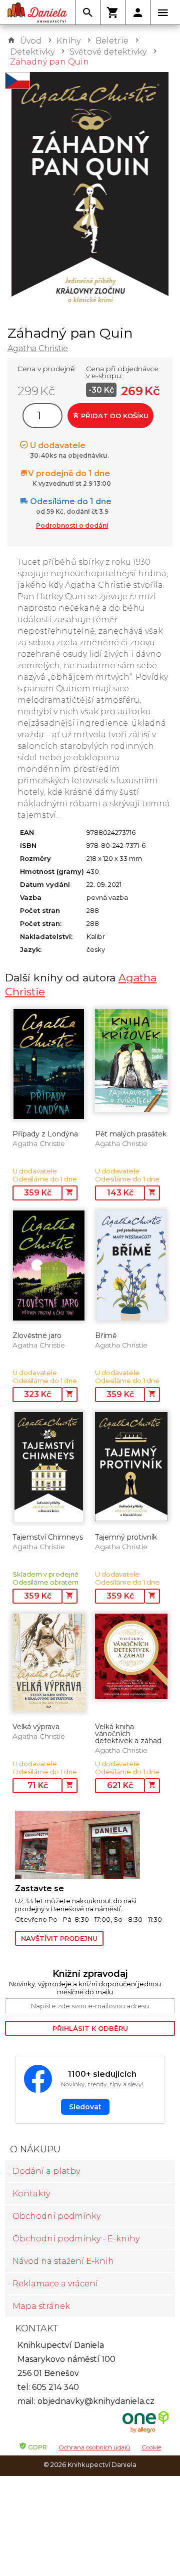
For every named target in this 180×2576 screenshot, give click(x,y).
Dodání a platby (46, 2171)
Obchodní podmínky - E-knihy (76, 2239)
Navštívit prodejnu (59, 1938)
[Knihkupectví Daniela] (37, 13)
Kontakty (31, 2194)
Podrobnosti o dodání (72, 525)
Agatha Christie (38, 348)
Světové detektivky (108, 52)
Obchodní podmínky (56, 2216)
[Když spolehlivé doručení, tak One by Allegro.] (145, 2432)
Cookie (151, 2447)
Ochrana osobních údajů (94, 2447)
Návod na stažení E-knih (63, 2261)
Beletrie (112, 41)
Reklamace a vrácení (55, 2284)
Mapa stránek (41, 2306)
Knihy (68, 41)
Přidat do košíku (114, 416)
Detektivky (32, 52)
